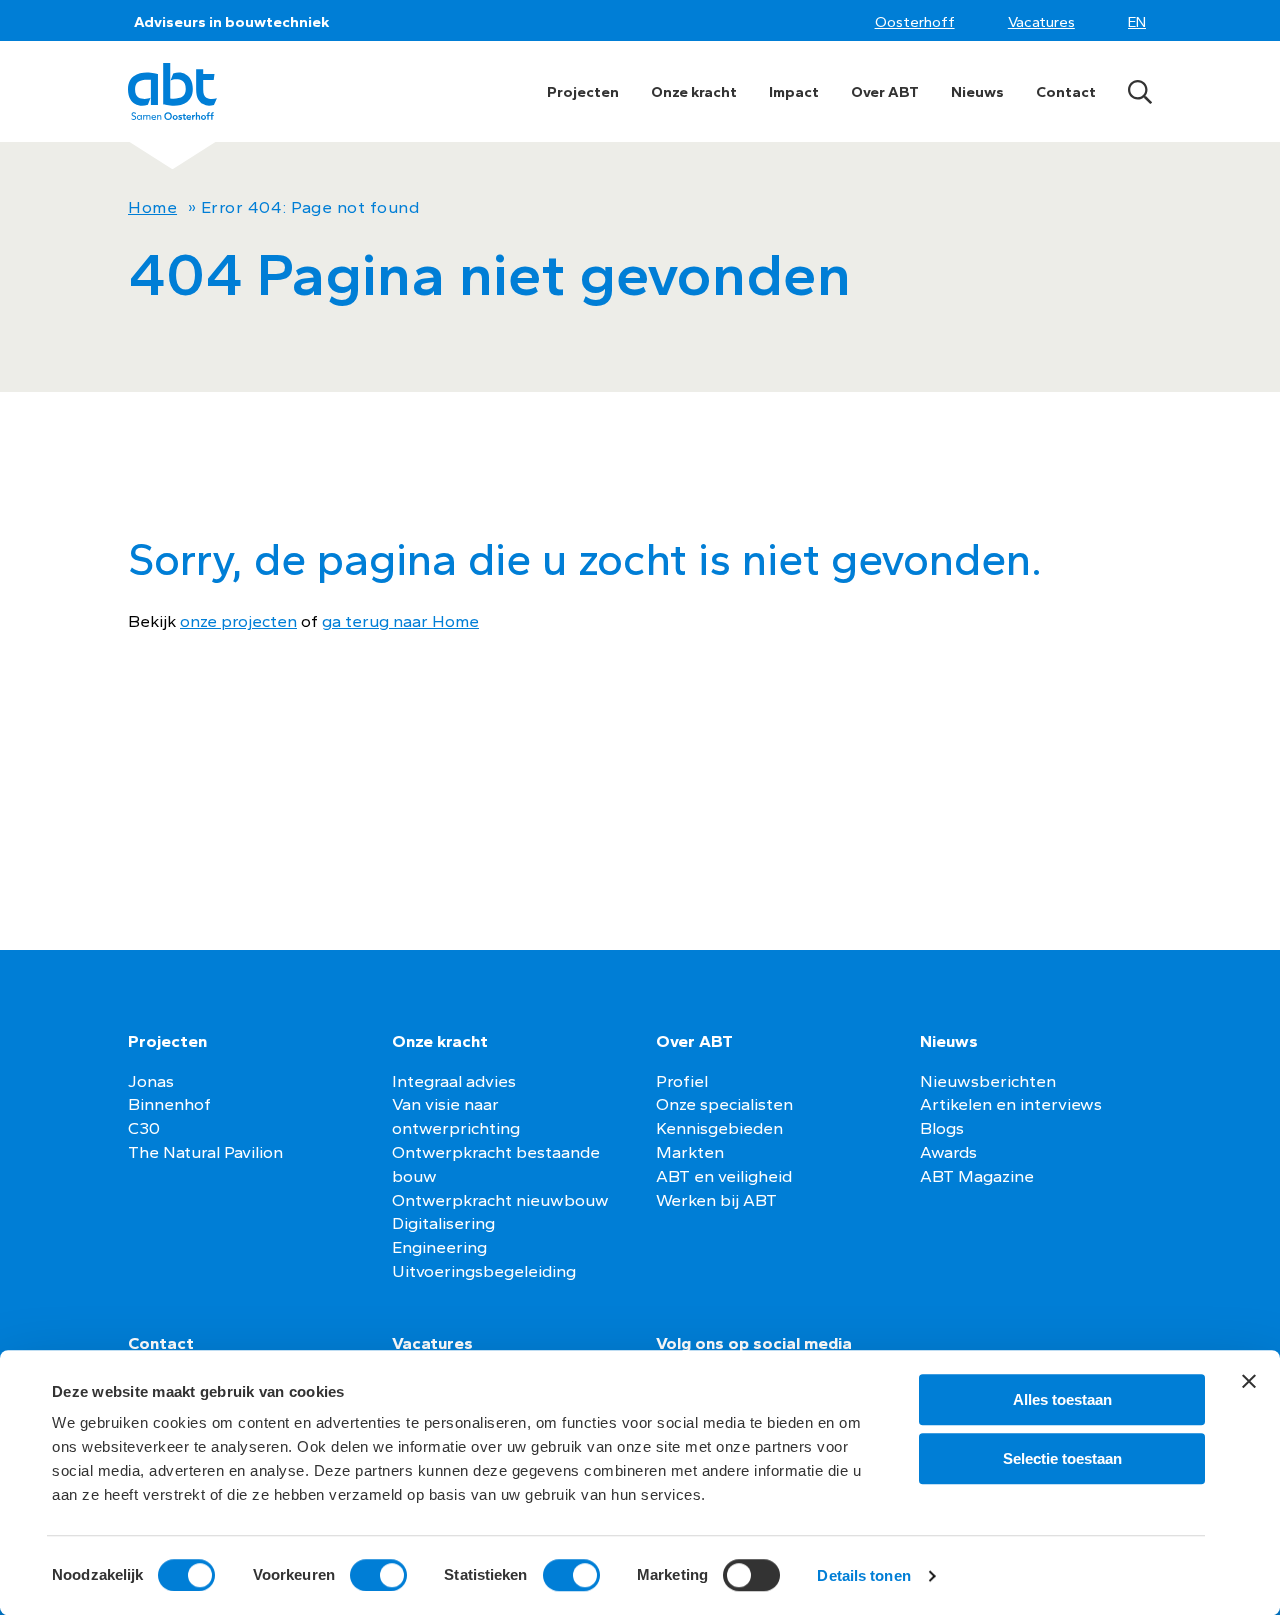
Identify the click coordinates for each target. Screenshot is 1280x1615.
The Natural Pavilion (205, 1152)
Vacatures (1041, 22)
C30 (144, 1128)
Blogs (942, 1128)
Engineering (439, 1247)
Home (152, 207)
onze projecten (238, 621)
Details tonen (863, 1575)
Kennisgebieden (719, 1128)
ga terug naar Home (400, 621)
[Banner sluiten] (1249, 1381)
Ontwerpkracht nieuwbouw (500, 1200)
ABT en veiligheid (724, 1176)
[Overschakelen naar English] (1140, 22)
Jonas (151, 1081)
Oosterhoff (915, 22)
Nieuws (977, 92)
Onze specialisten (724, 1104)
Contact (1066, 92)
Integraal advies (454, 1081)
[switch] (378, 1575)
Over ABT (885, 92)
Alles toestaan (1062, 1399)
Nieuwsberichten (988, 1081)
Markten (690, 1152)
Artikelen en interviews (1011, 1104)
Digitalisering (443, 1223)
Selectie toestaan (1062, 1458)
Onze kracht (694, 92)
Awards (948, 1152)
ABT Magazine (977, 1176)
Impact (794, 92)
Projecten (583, 92)
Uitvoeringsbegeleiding (484, 1271)
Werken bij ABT (716, 1200)
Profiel (682, 1081)
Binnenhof (169, 1104)
